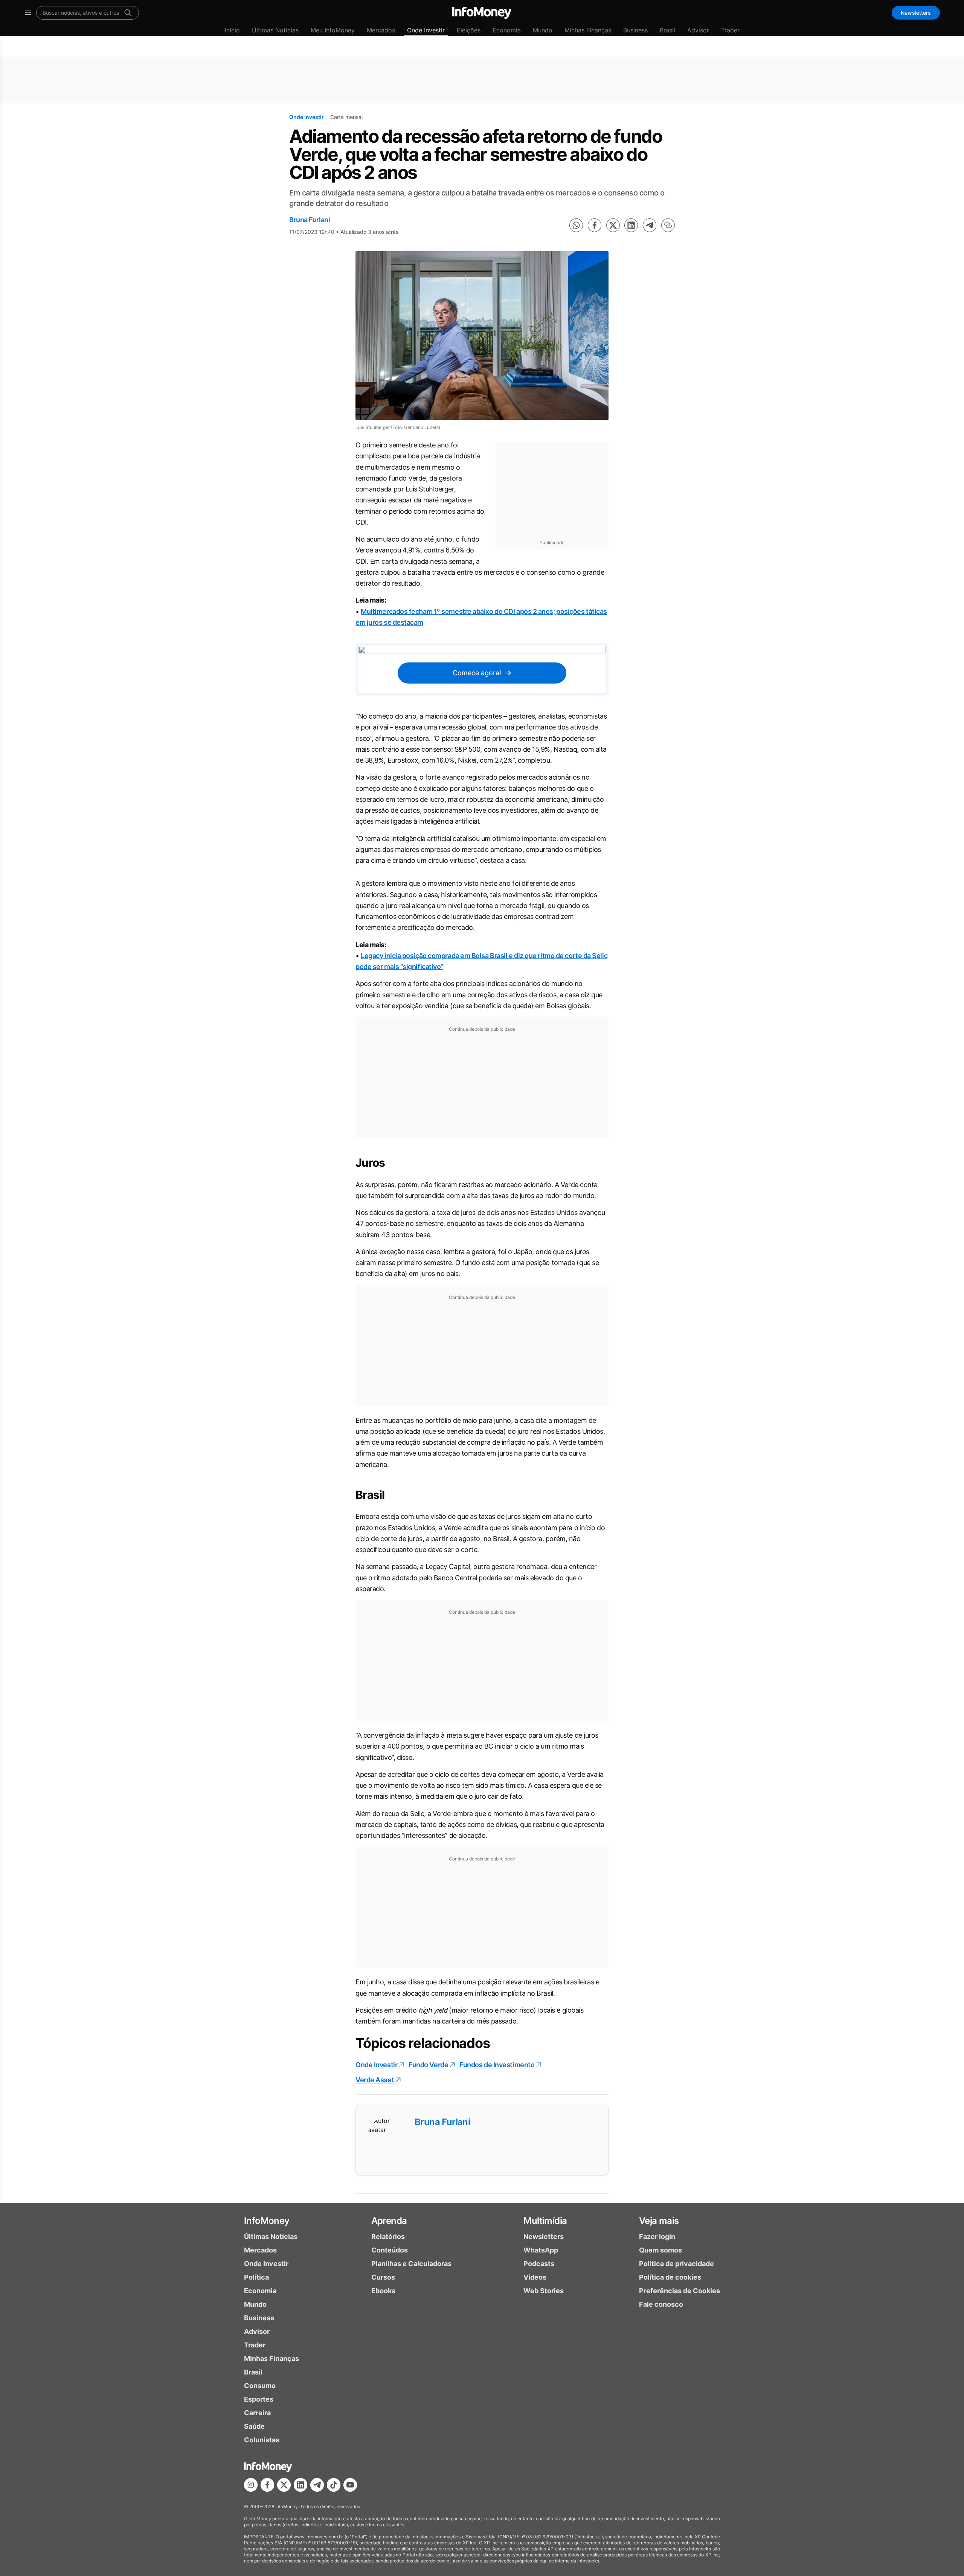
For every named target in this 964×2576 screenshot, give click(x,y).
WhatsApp (541, 2250)
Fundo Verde (428, 2065)
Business (635, 30)
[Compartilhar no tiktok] (334, 2485)
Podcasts (539, 2264)
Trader (730, 30)
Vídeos (535, 2277)
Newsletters (916, 13)
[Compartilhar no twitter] (613, 225)
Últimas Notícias (275, 30)
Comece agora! (477, 673)
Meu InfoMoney (333, 30)
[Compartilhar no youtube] (350, 2485)
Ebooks (383, 2291)
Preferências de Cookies (680, 2291)
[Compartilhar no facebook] (595, 225)
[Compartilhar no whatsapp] (576, 225)
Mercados (381, 30)
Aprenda (389, 2221)
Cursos (383, 2277)
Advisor (698, 30)
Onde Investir (426, 30)
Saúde (254, 2426)
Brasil (667, 30)
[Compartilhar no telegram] (650, 225)
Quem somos (660, 2250)
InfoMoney (267, 2221)
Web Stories (544, 2291)
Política (256, 2277)
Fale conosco (661, 2304)
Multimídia (545, 2221)
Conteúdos (390, 2250)
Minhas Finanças (588, 30)
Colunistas (262, 2440)
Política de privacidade (676, 2264)
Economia (507, 30)
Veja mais (659, 2221)
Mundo (543, 30)
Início (232, 30)
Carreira (257, 2413)
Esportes (259, 2399)
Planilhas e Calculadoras (411, 2264)
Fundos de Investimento (497, 2065)
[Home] (482, 13)
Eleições (469, 30)
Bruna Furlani (310, 220)
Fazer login (657, 2236)
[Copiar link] (668, 225)
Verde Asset (375, 2080)
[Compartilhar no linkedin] (631, 225)
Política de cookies (670, 2277)
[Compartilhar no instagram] (251, 2485)
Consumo (260, 2386)
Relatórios (388, 2236)
